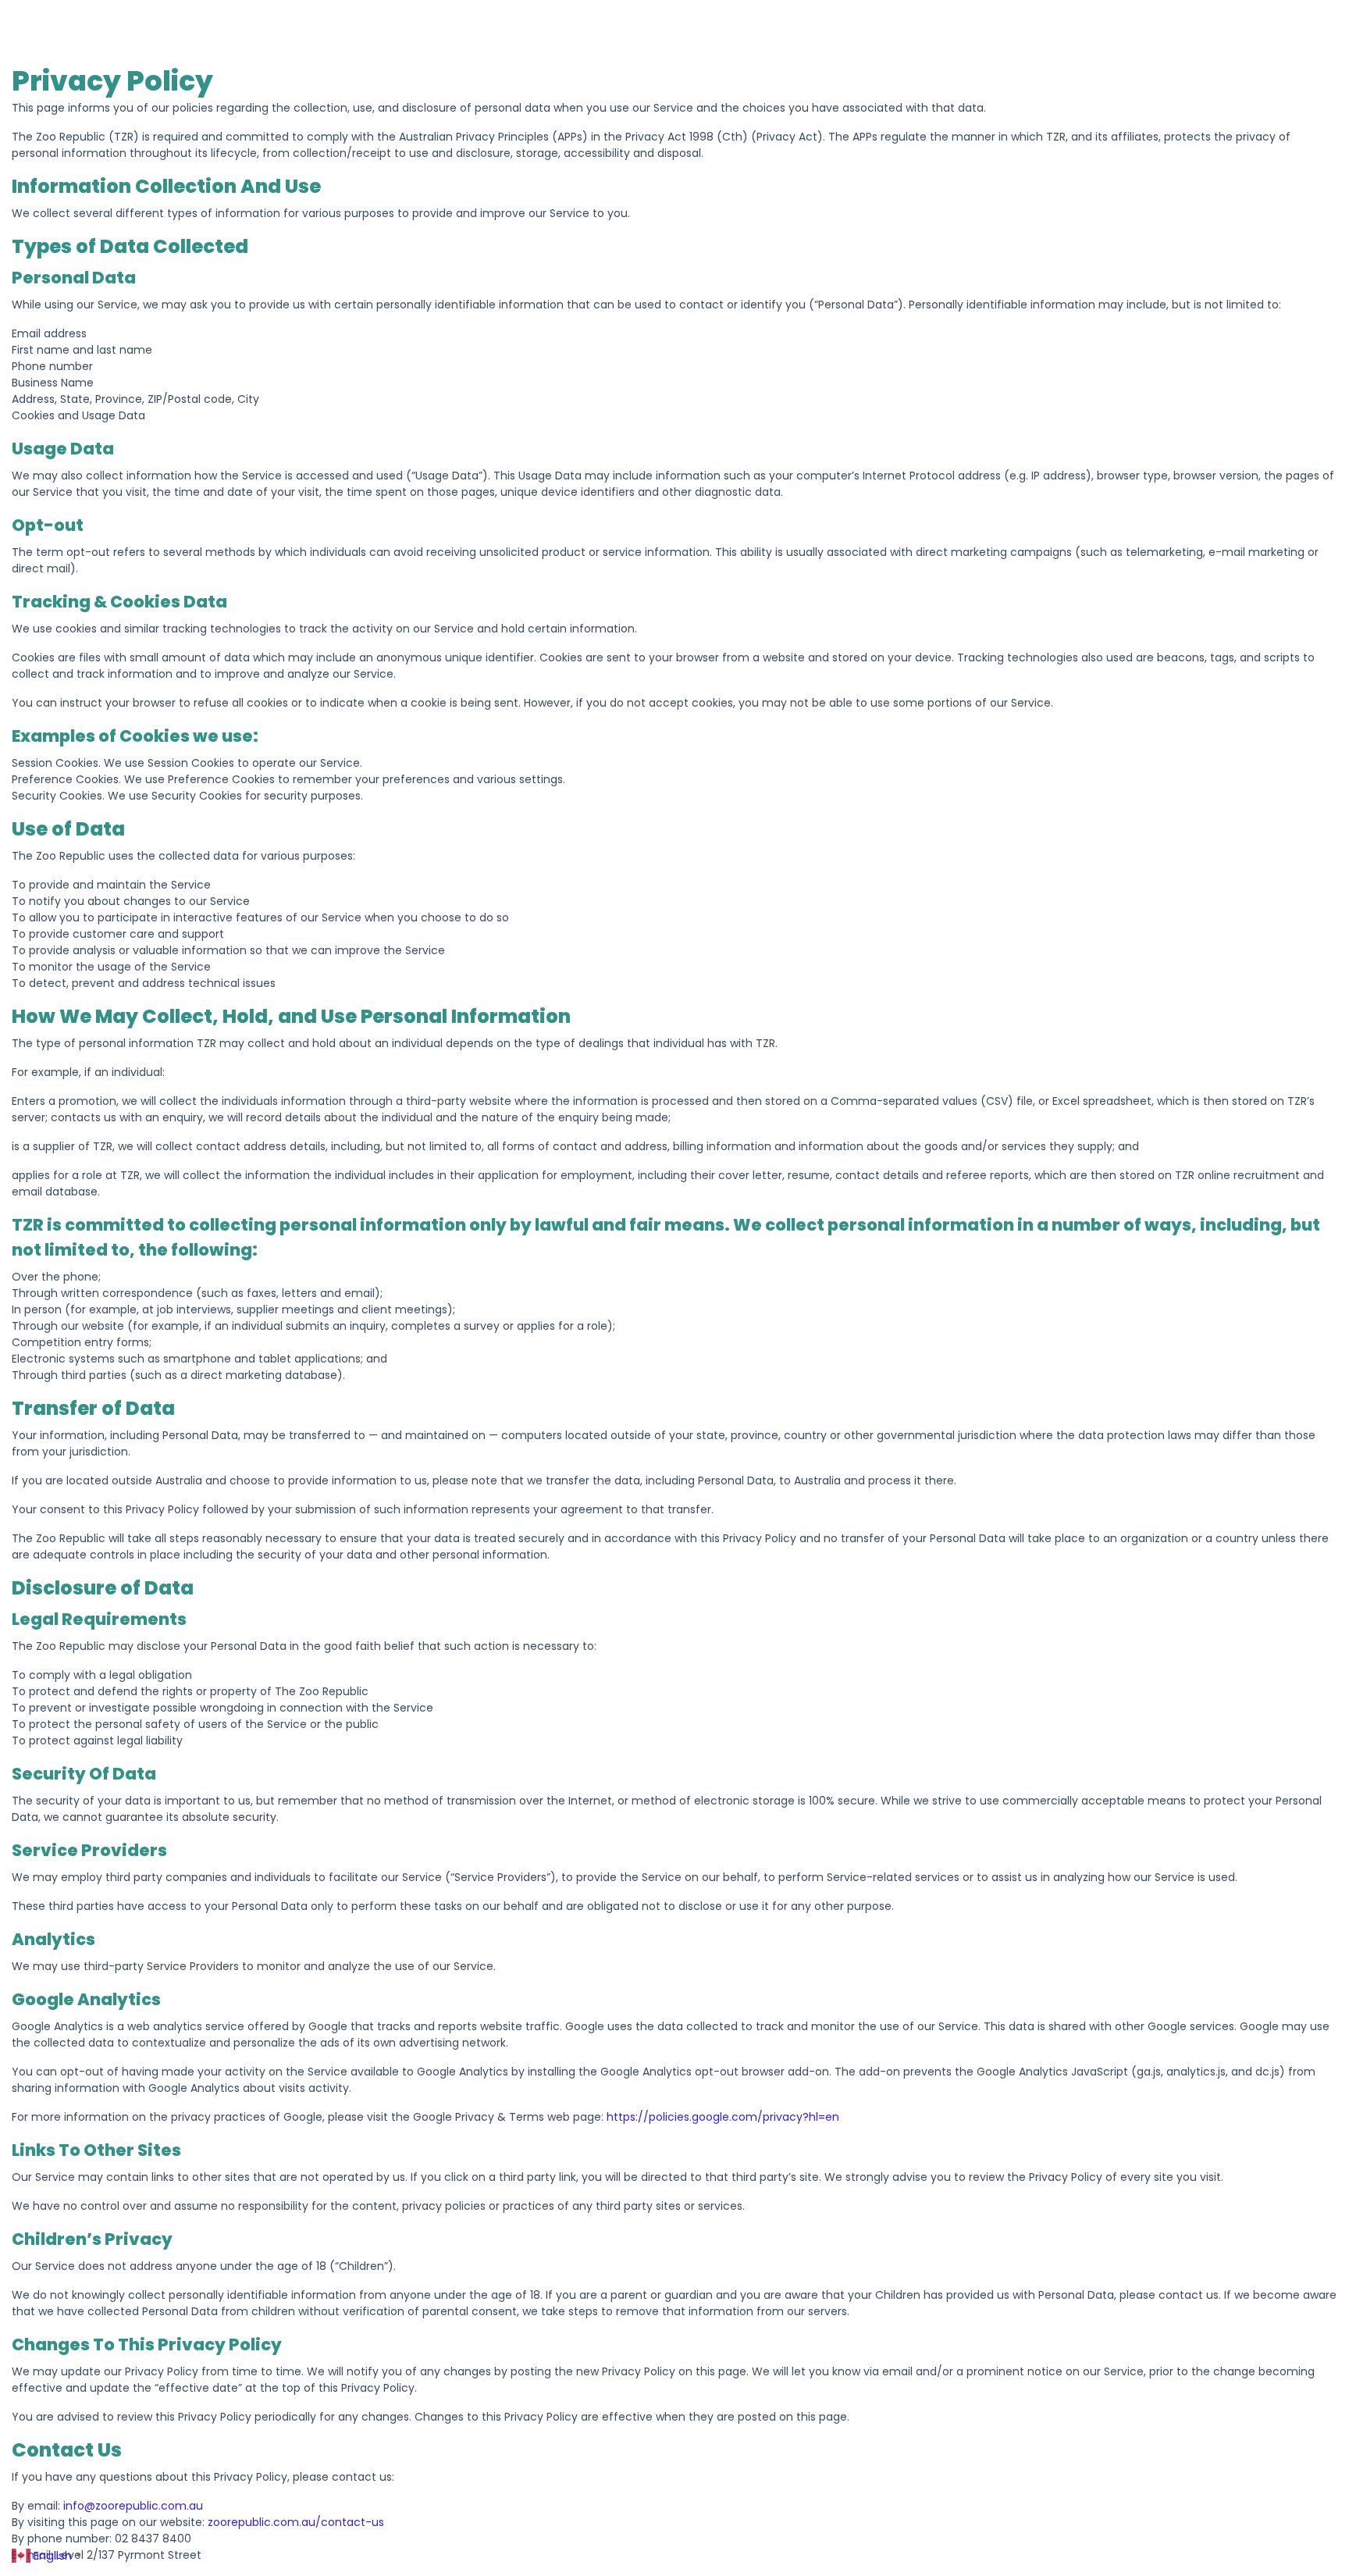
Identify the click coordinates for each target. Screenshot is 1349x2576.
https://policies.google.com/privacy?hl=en (723, 2117)
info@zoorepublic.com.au (133, 2506)
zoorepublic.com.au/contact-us (296, 2522)
